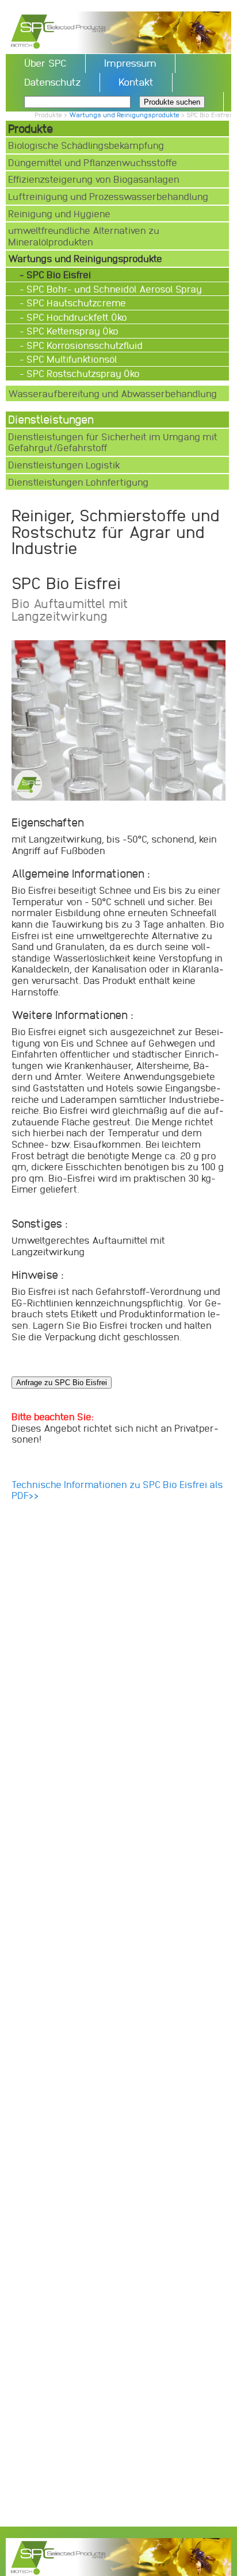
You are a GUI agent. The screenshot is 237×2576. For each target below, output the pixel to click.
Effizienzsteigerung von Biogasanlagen (94, 179)
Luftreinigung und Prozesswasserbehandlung (108, 196)
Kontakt (136, 82)
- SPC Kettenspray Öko (70, 331)
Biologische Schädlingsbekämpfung (86, 145)
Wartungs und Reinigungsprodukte (124, 115)
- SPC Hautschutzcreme (74, 303)
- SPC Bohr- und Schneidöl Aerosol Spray (112, 289)
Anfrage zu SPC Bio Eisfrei (62, 1383)
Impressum (130, 63)
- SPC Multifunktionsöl (70, 359)
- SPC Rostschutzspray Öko (81, 373)
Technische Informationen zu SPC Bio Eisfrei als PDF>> (117, 1490)
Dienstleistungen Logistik (64, 465)
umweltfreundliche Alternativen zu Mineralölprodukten (84, 236)
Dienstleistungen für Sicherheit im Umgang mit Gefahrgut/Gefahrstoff (113, 442)
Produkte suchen (172, 102)
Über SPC (45, 63)
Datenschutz (53, 82)
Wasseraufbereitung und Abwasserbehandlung (112, 393)
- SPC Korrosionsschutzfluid (82, 345)
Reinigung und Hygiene (59, 214)
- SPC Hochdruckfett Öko (74, 317)
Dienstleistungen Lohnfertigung (78, 482)
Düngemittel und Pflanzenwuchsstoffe (93, 162)
